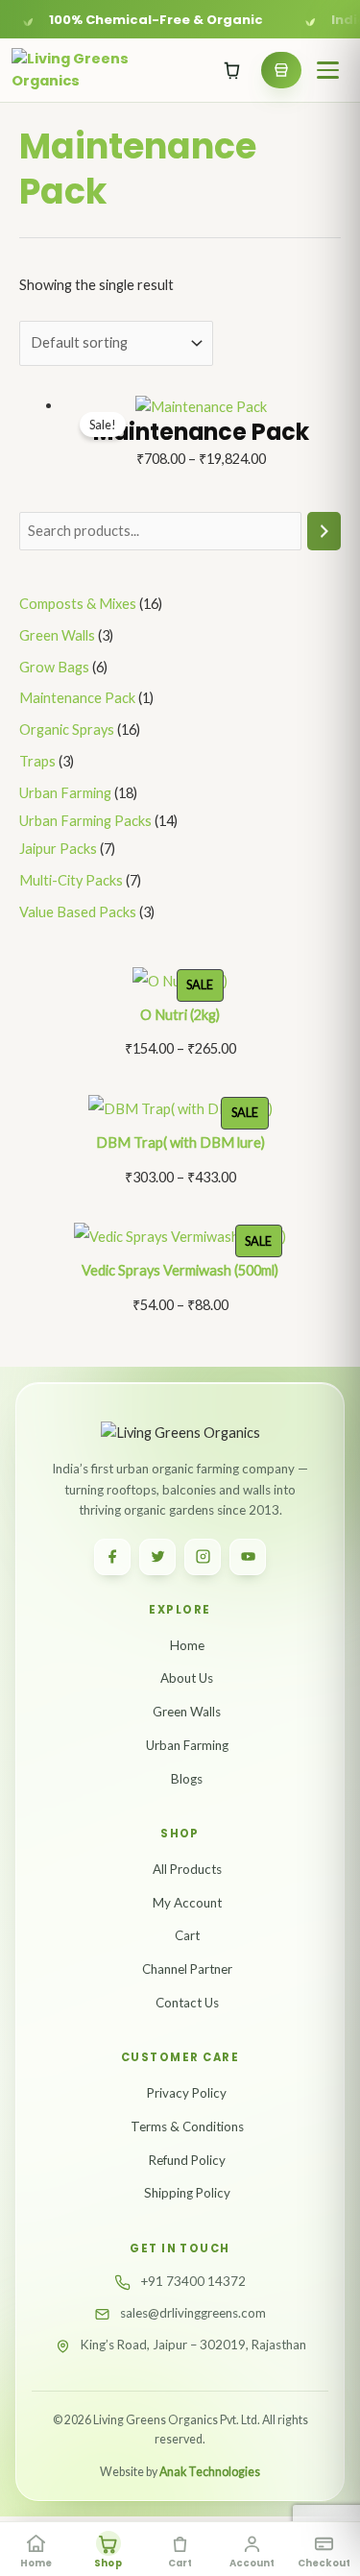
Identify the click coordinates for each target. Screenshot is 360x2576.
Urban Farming (187, 1745)
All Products (187, 1869)
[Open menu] (327, 70)
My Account (187, 1903)
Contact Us (187, 2003)
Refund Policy (187, 2160)
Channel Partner (187, 1969)
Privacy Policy (187, 2093)
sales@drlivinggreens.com (193, 2313)
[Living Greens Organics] (75, 71)
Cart (187, 1935)
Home (187, 1645)
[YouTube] (248, 1557)
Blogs (187, 1779)
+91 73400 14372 (193, 2281)
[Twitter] (157, 1557)
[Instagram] (203, 1557)
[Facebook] (112, 1557)
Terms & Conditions (187, 2126)
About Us (187, 1678)
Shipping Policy (187, 2193)
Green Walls (187, 1712)
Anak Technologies (210, 2472)
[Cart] (232, 70)
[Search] (324, 531)
